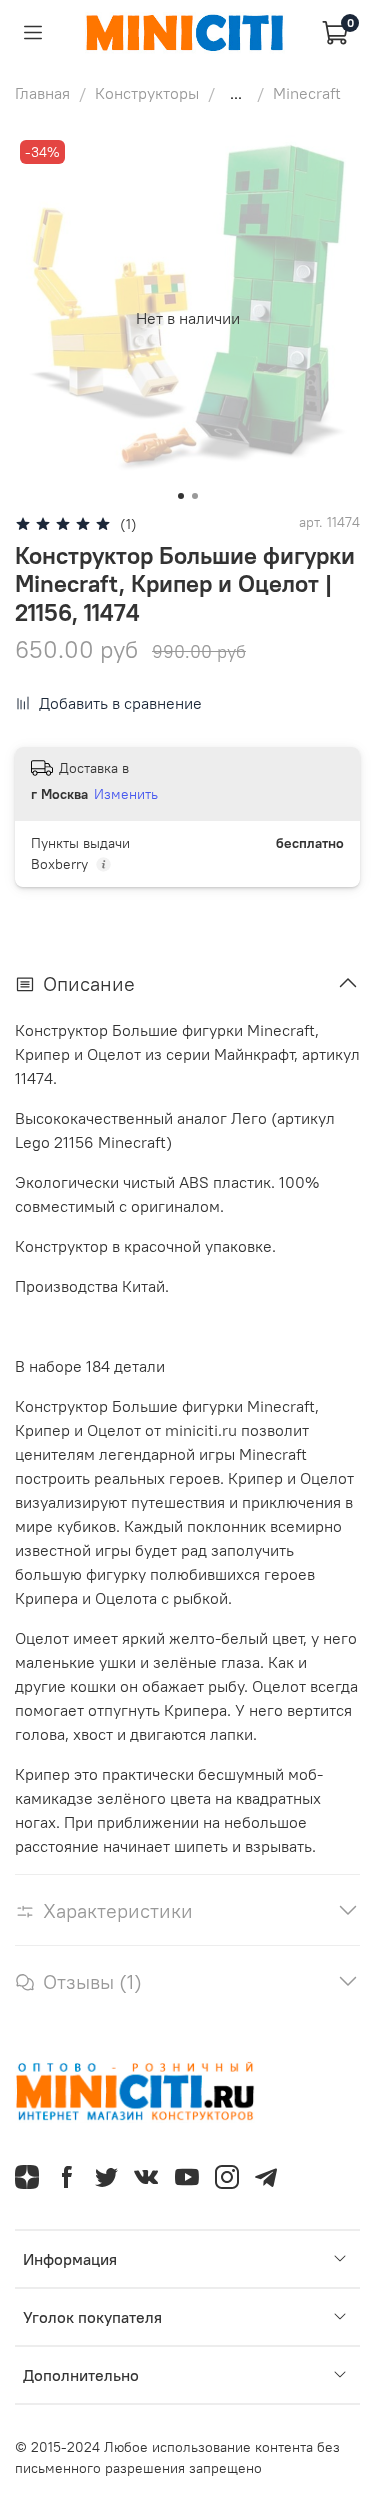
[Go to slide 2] (195, 496)
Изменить (126, 794)
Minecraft (307, 93)
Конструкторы (147, 93)
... (236, 93)
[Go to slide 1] (181, 496)
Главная (42, 93)
